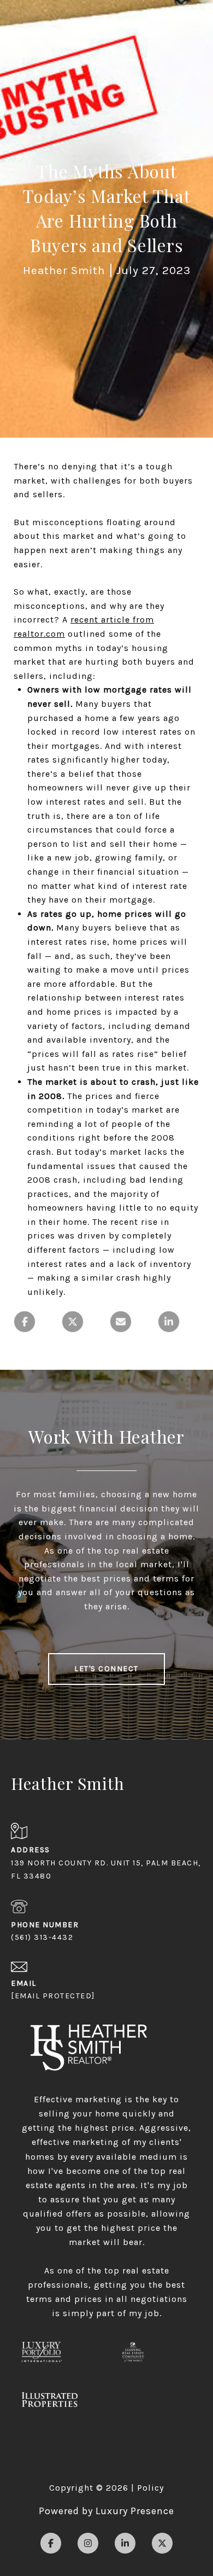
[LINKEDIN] (125, 2543)
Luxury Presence (135, 2511)
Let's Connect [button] (106, 1669)
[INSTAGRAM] (88, 2543)
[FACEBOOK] (51, 2543)
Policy (150, 2488)
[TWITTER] (162, 2543)
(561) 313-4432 (42, 1937)
